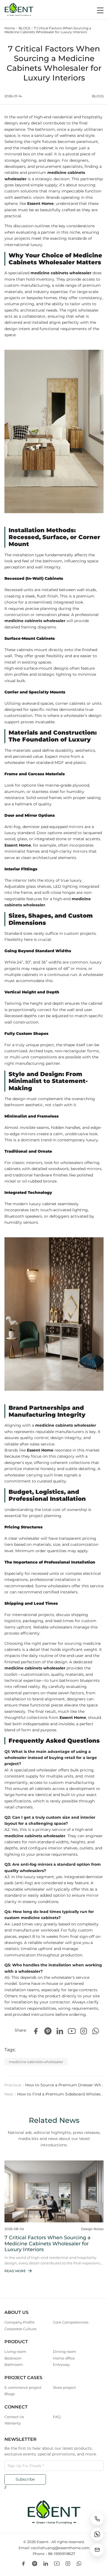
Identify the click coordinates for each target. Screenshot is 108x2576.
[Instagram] (84, 2031)
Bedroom (13, 2358)
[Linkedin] (60, 2031)
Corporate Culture (20, 2329)
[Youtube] (72, 2031)
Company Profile (20, 2322)
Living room (15, 2351)
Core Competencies (71, 2322)
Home (10, 28)
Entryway (61, 2364)
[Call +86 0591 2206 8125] (97, 2519)
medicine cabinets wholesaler (36, 2062)
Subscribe (25, 2479)
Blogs (10, 2394)
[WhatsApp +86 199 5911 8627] (97, 2534)
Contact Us (14, 2417)
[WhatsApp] (96, 2031)
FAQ (57, 2417)
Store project (64, 2387)
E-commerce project (23, 2387)
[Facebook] (36, 2031)
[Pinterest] (48, 2031)
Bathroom (14, 2364)
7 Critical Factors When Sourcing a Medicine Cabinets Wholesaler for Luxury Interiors (48, 30)
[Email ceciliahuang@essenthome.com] (97, 2550)
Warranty (13, 2423)
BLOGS (24, 28)
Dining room (65, 2351)
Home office (64, 2358)
